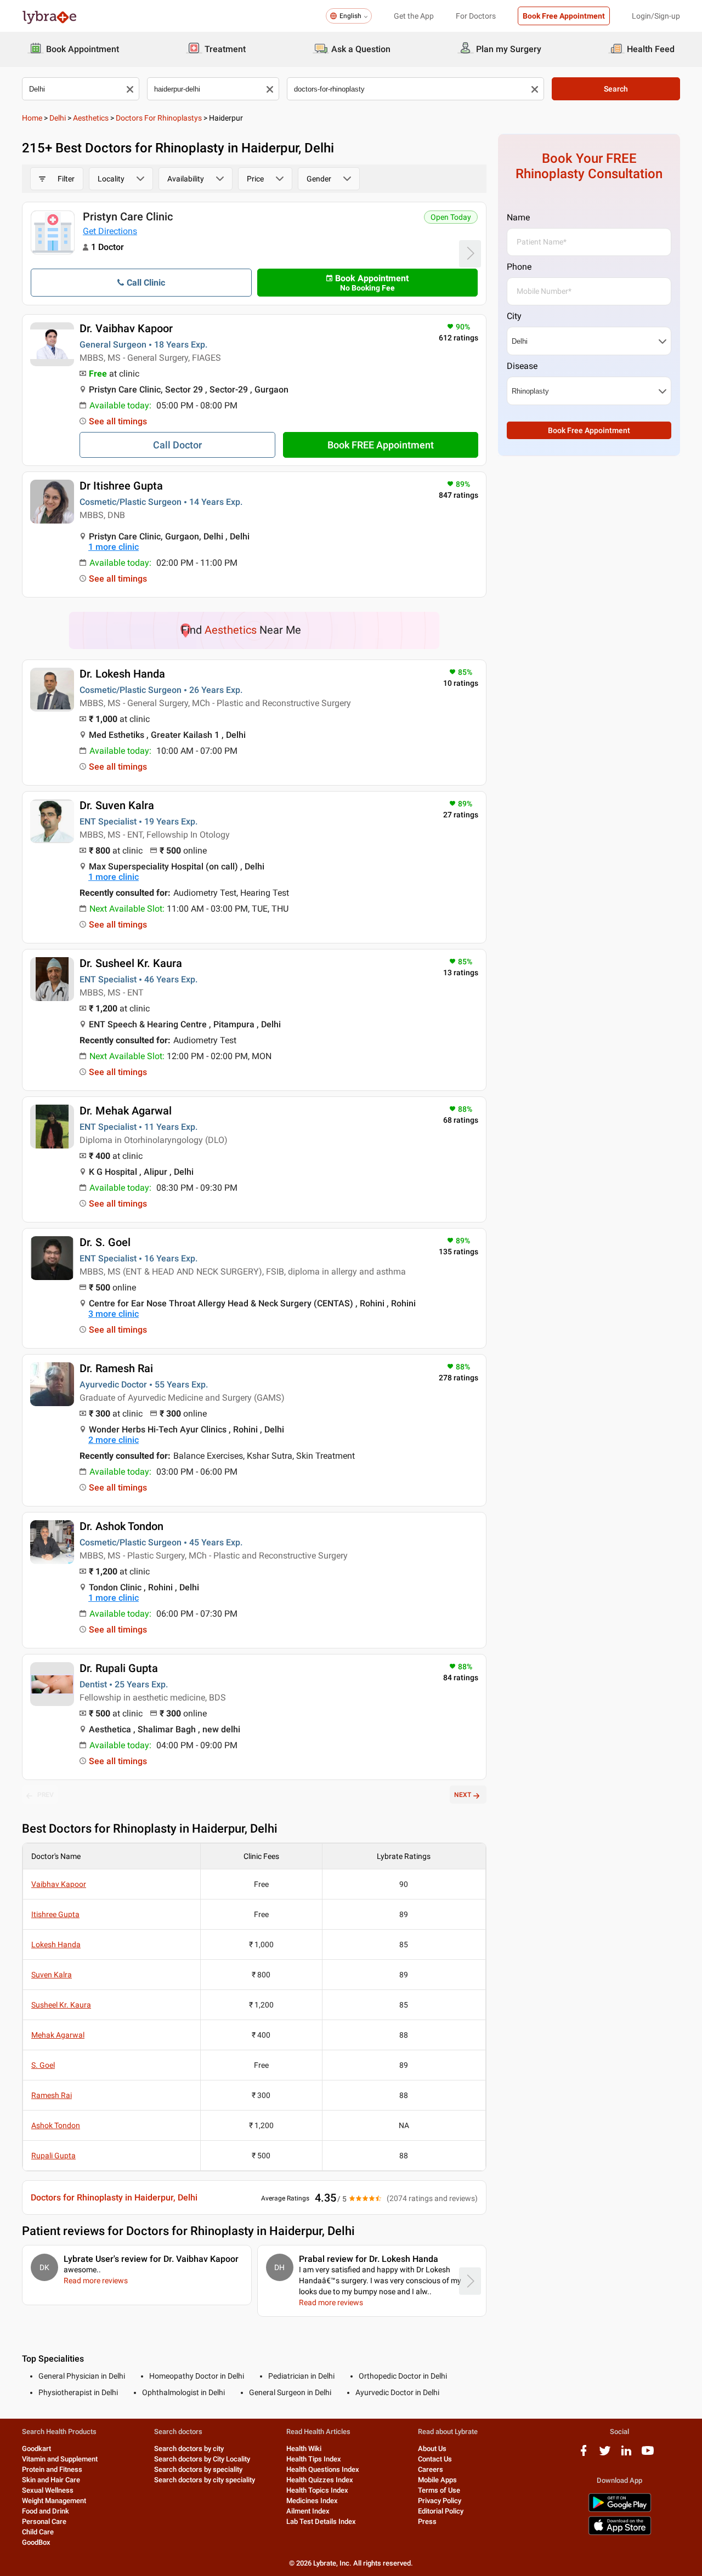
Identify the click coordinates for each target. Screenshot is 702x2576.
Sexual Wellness (48, 2490)
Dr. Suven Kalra (117, 805)
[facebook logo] (584, 2455)
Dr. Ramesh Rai (116, 1368)
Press (427, 2521)
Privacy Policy (440, 2501)
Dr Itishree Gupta (121, 486)
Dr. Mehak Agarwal (126, 1111)
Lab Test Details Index (321, 2521)
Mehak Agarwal (58, 2035)
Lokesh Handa (56, 1944)
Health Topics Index (317, 2490)
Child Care (38, 2532)
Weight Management (54, 2501)
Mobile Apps (437, 2480)
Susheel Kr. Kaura (61, 2005)
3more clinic (114, 1314)
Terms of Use (439, 2490)
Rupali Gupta (53, 2156)
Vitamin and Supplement (60, 2459)
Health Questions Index (323, 2469)
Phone (519, 267)
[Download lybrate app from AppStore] (620, 2533)
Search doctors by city (189, 2449)
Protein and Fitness (52, 2469)
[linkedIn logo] (626, 2455)
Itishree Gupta (55, 1914)
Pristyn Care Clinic (128, 217)
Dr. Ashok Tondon (121, 1526)
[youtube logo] (648, 2455)
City (514, 316)
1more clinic (114, 547)
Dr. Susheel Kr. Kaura (131, 963)
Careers (431, 2469)
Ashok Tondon (56, 2125)
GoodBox (36, 2542)
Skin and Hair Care (51, 2480)
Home (32, 118)
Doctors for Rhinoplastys (159, 118)
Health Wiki (304, 2449)
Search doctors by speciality (198, 2469)
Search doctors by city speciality (205, 2480)
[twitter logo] (605, 2455)
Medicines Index (312, 2501)
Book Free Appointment (564, 16)
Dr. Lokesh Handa (122, 674)
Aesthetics (91, 118)
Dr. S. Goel (105, 1242)
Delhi (58, 118)
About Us (432, 2449)
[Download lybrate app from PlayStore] (620, 2510)
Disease (522, 366)
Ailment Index (308, 2511)
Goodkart (36, 2449)
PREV (46, 1795)
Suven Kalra (52, 1975)
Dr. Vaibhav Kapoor (126, 328)
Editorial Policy (441, 2511)
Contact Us (435, 2459)
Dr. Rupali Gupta (119, 1668)
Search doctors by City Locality (202, 2459)
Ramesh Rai (52, 2095)
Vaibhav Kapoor (59, 1884)
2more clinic (114, 1440)
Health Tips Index (314, 2459)
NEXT (463, 1795)
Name (518, 217)
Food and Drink (46, 2511)
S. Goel (43, 2065)
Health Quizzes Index (320, 2480)
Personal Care (44, 2521)
